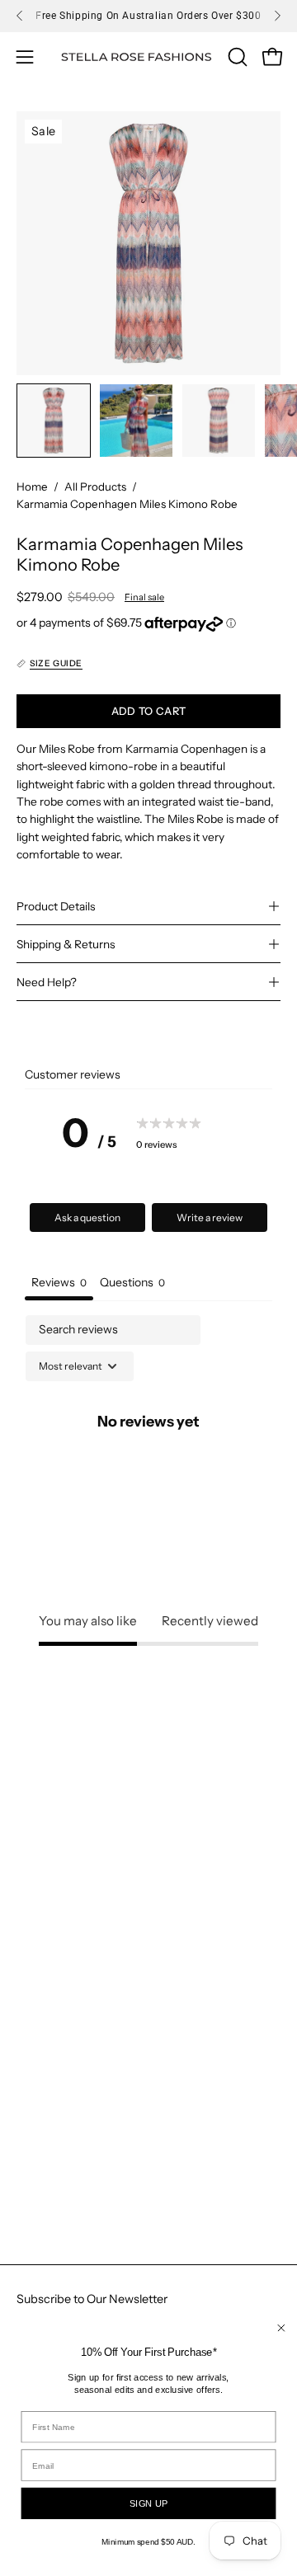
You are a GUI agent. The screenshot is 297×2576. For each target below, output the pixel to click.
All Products (95, 487)
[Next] (277, 16)
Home (32, 487)
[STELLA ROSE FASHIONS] (137, 57)
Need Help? (47, 982)
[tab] (132, 1284)
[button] (236, 57)
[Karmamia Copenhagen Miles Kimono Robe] (54, 421)
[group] (148, 16)
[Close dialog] (281, 2328)
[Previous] (20, 16)
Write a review (210, 1217)
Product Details (56, 906)
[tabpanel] (148, 1459)
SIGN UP (148, 2504)
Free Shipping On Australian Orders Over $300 (148, 16)
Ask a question (87, 1217)
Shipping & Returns (66, 944)
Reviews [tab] (59, 1282)
